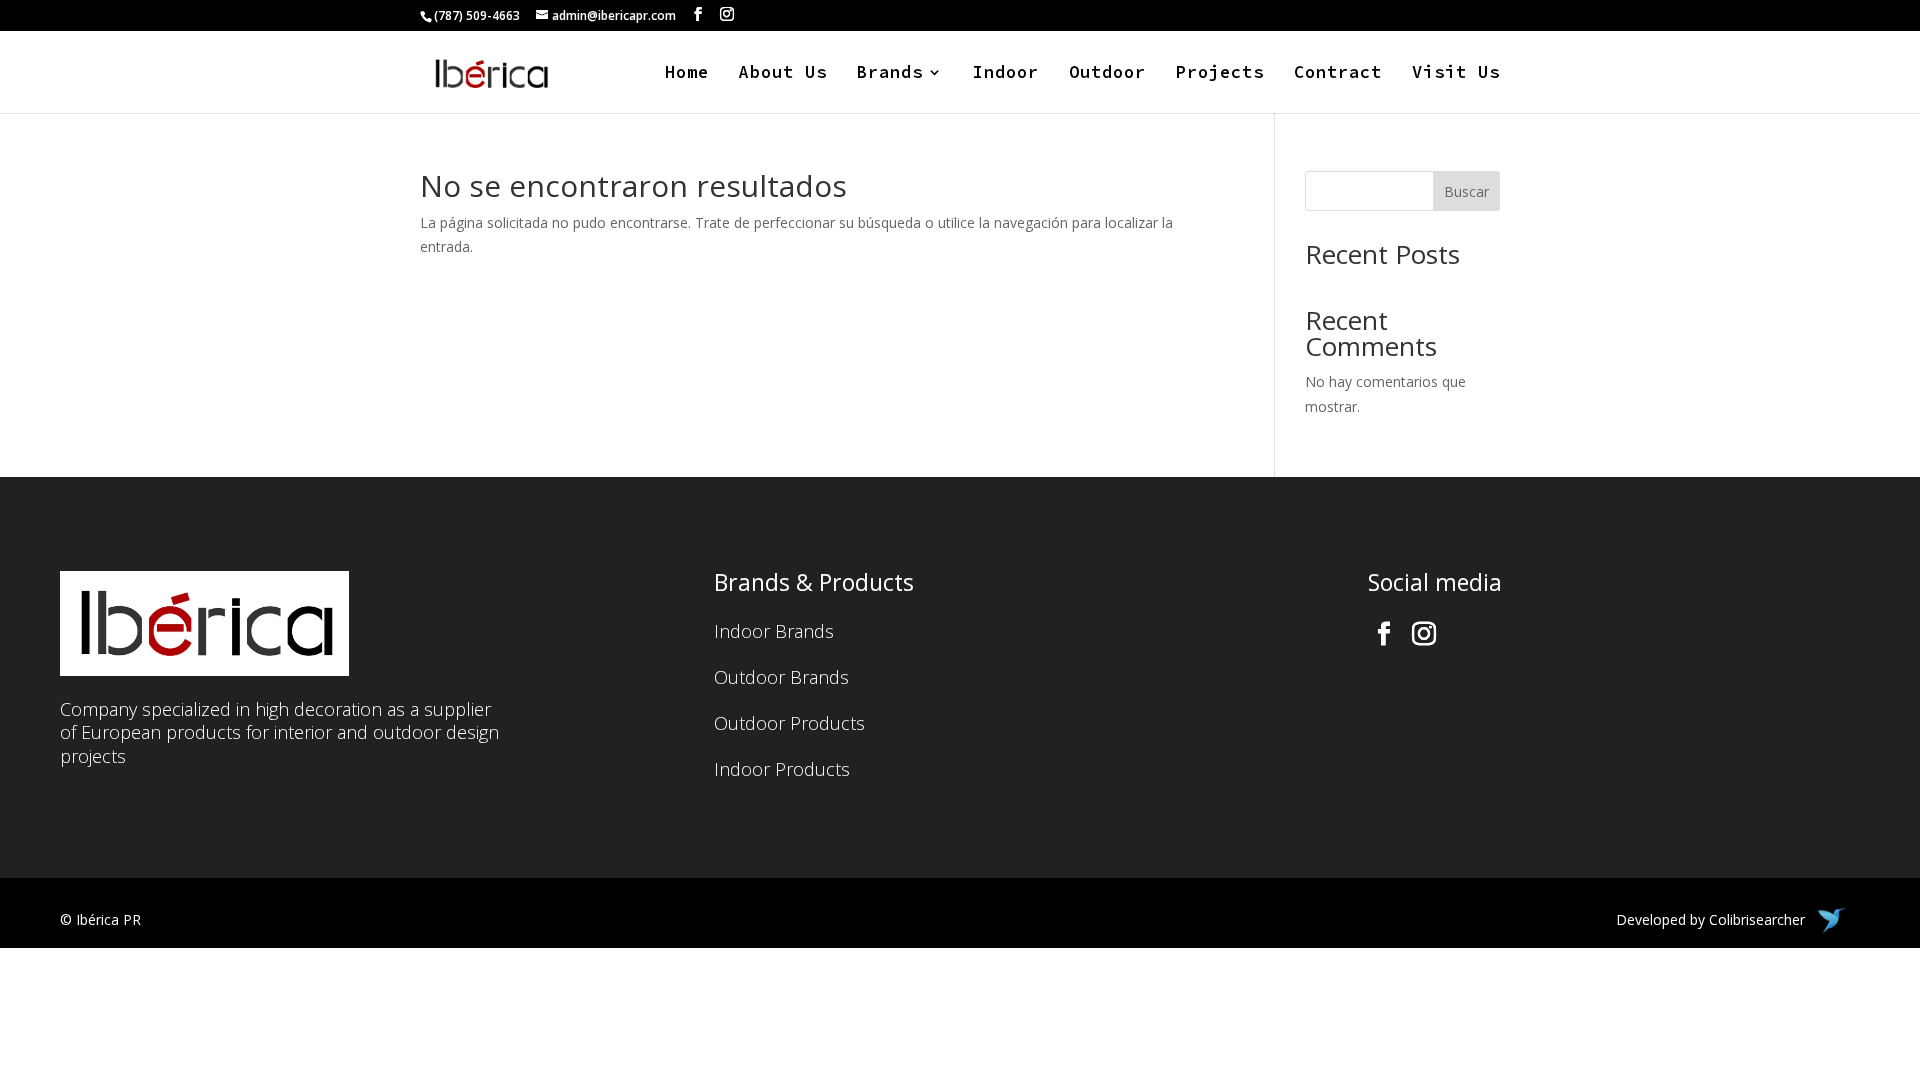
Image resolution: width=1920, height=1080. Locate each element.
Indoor (1006, 74)
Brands (890, 74)
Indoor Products (782, 771)
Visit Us (1456, 74)
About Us (783, 74)
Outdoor (1107, 74)
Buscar (1466, 191)
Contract (1338, 74)
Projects (1220, 74)
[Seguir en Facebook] (1384, 634)
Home (687, 74)
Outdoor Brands (781, 679)
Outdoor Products (789, 725)
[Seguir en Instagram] (1424, 634)
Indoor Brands (774, 633)
